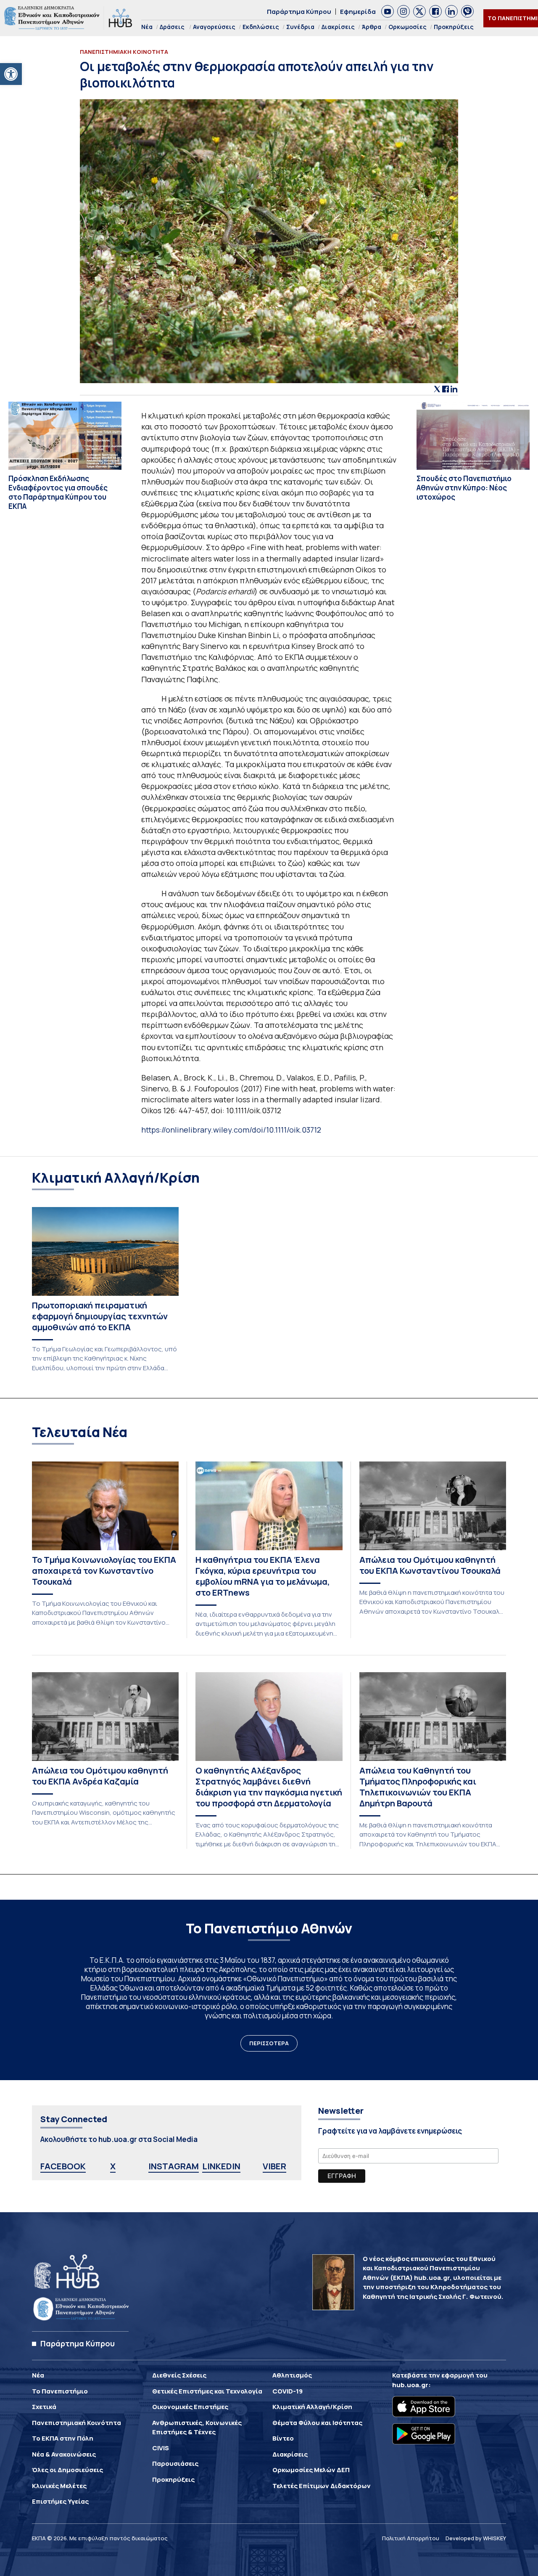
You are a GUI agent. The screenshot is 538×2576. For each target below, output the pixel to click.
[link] (11, 74)
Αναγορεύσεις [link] (214, 27)
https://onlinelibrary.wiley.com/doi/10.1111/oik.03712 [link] (231, 1130)
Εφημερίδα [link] (358, 12)
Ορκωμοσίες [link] (407, 27)
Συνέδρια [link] (300, 27)
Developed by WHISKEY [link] (476, 2538)
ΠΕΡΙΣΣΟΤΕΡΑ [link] (269, 2043)
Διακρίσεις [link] (338, 27)
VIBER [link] (274, 2166)
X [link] (113, 2166)
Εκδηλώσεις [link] (261, 27)
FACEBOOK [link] (63, 2166)
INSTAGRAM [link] (174, 2166)
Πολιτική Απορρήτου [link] (411, 2538)
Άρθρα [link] (372, 27)
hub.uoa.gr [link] (410, 2385)
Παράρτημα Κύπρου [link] (299, 12)
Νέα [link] (147, 27)
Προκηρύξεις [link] (454, 27)
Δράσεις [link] (172, 27)
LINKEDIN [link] (221, 2166)
